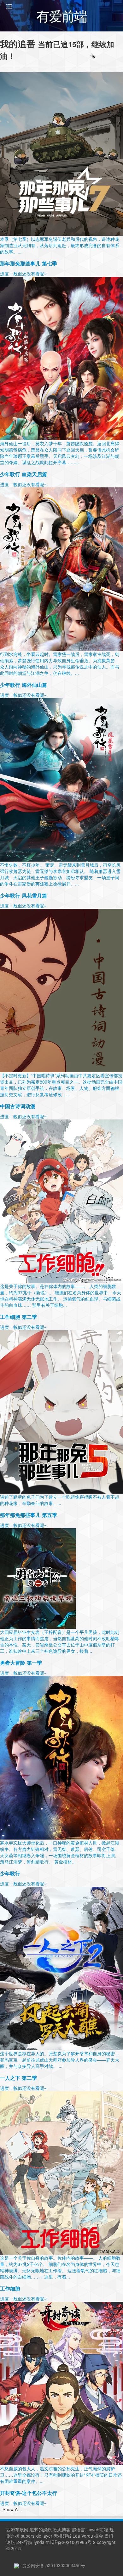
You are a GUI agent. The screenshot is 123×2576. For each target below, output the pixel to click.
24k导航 (24, 2542)
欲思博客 (62, 2529)
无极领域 (62, 2536)
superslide (31, 2536)
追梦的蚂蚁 (41, 2529)
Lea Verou (83, 2536)
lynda (39, 2542)
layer (47, 2536)
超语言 (79, 2529)
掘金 (99, 2536)
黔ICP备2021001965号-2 (71, 2542)
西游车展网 (17, 2529)
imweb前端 (97, 2529)
